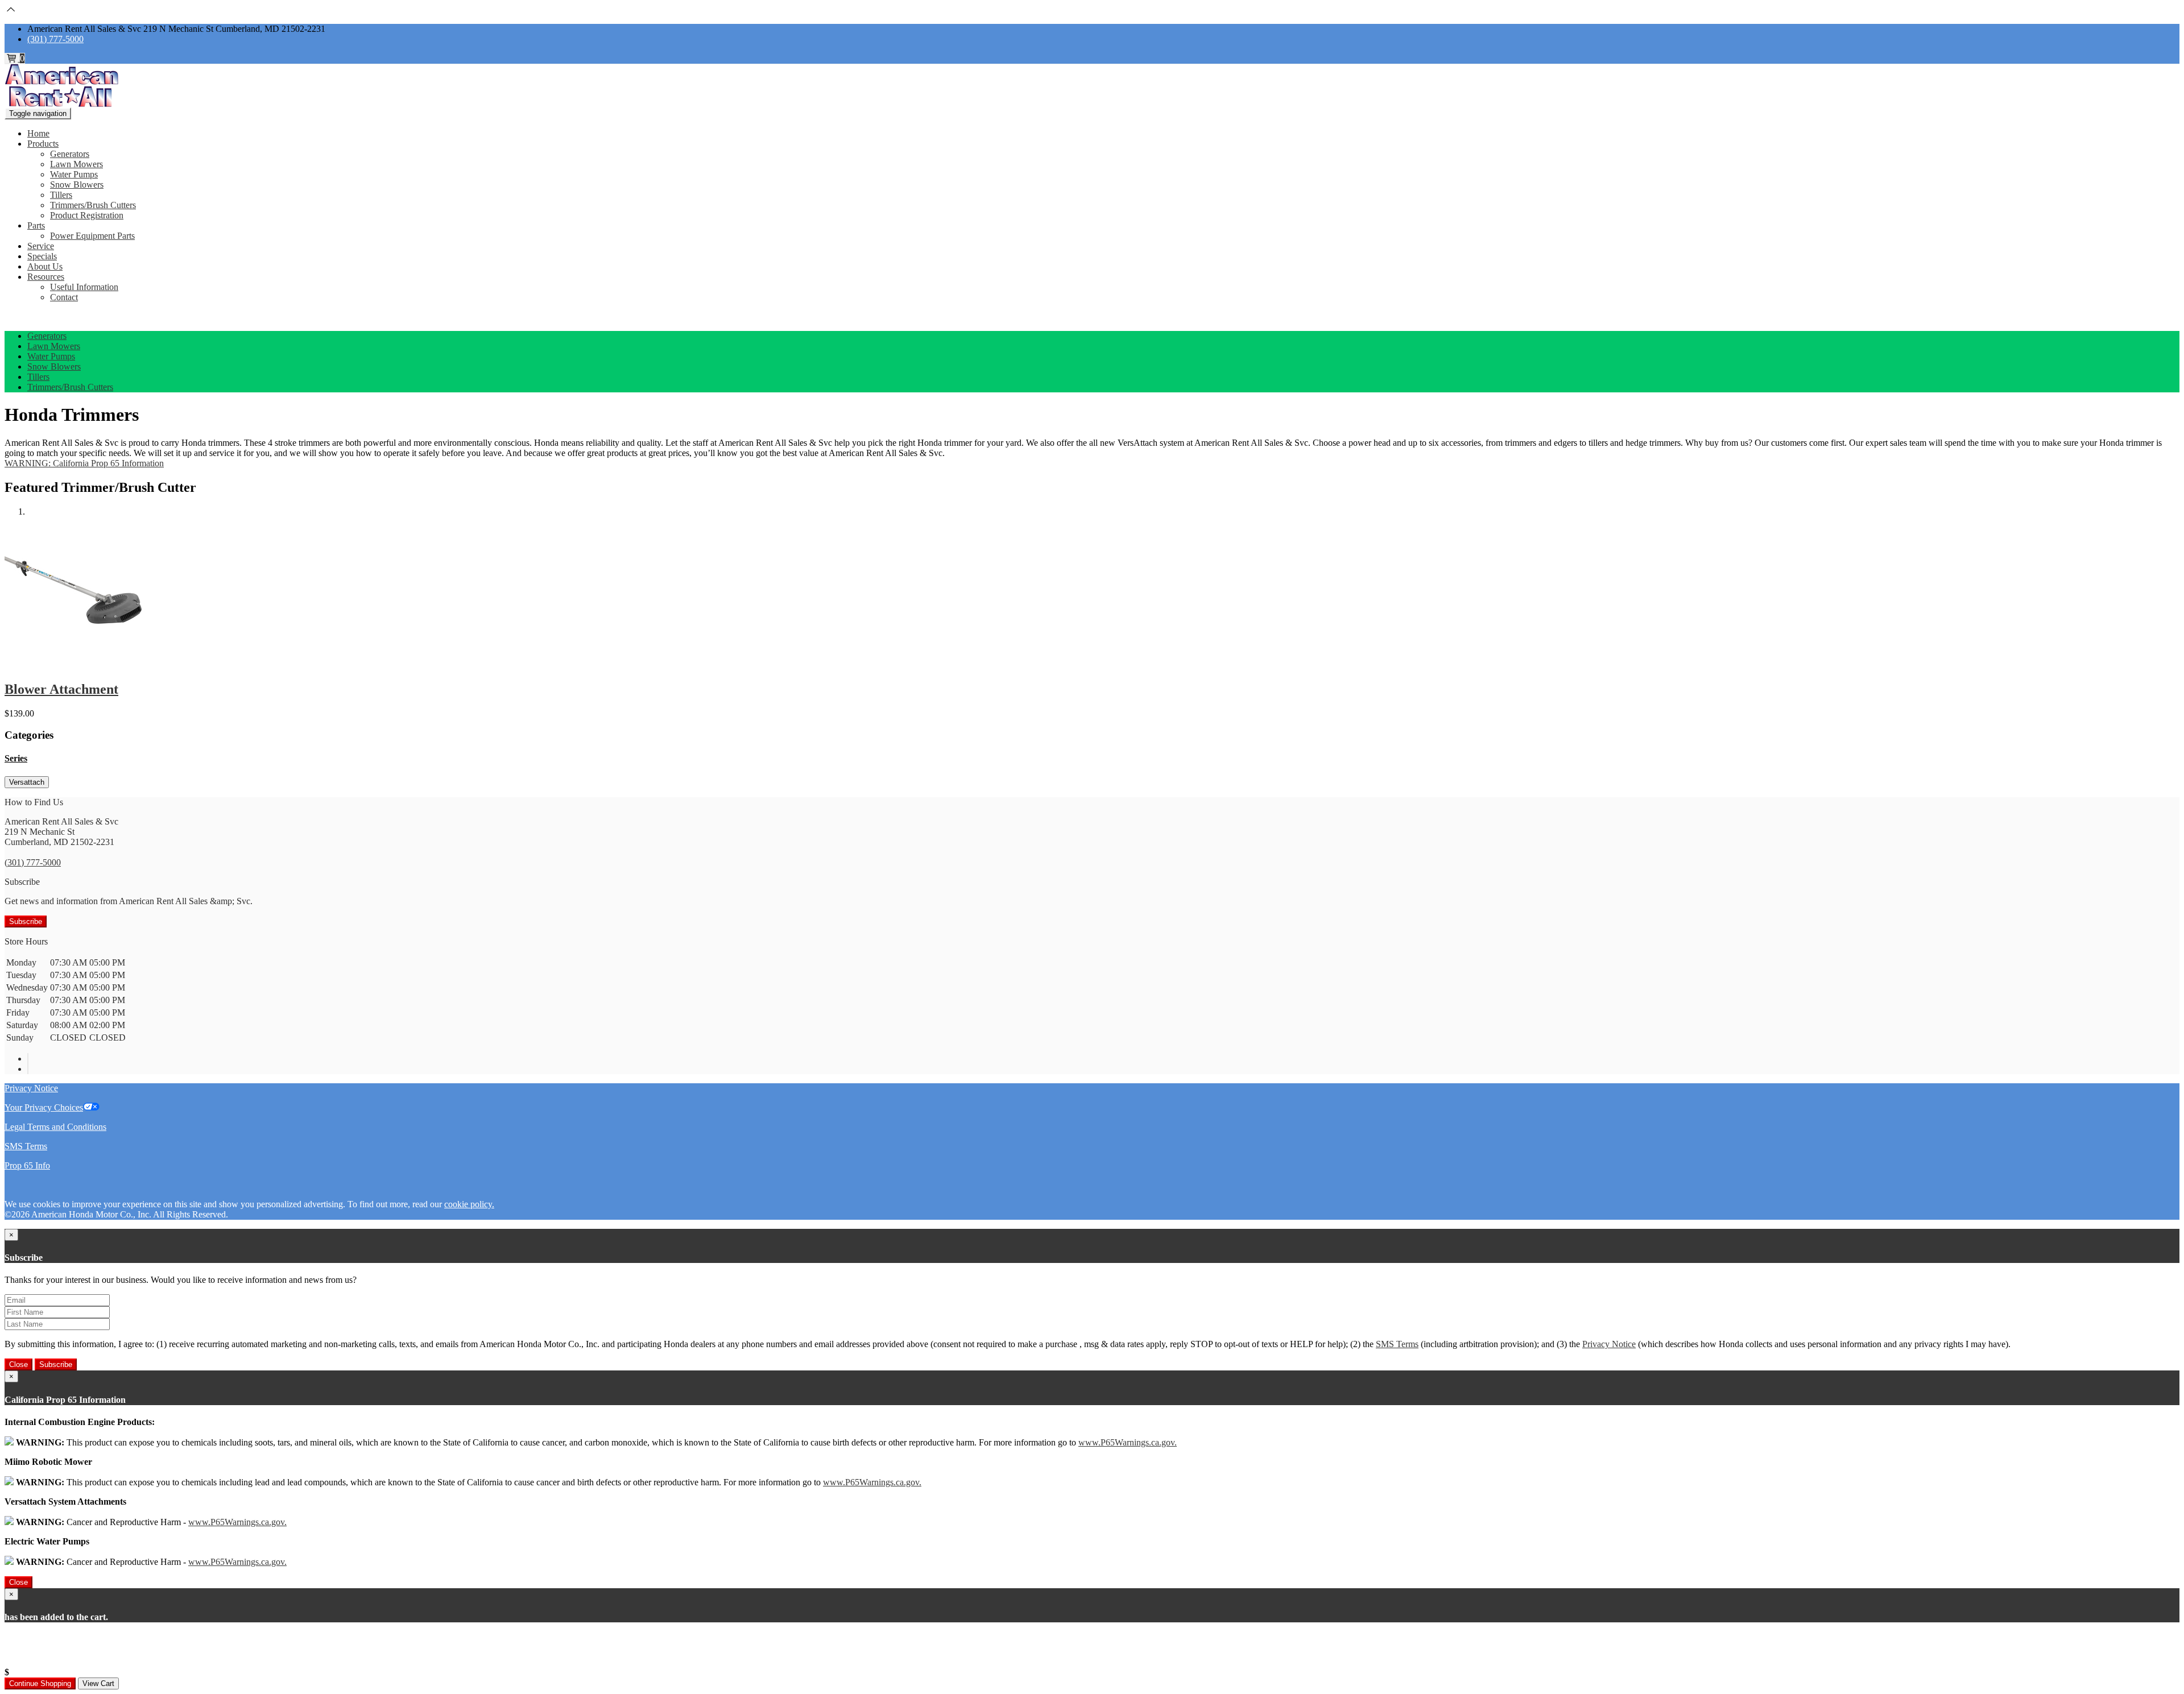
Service (41, 246)
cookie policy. (469, 1204)
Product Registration (87, 215)
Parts (36, 225)
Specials (42, 256)
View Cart (98, 1683)
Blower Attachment (61, 689)
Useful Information (84, 287)
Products (43, 144)
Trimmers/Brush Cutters (93, 205)
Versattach (27, 782)
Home (38, 133)
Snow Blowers (77, 185)
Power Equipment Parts (92, 236)
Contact (64, 297)
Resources (46, 277)
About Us (45, 266)
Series (16, 758)
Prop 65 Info (27, 1165)
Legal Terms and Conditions (55, 1127)
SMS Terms (26, 1146)
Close (18, 1364)
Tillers (61, 195)
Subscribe (26, 921)
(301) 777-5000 (55, 39)
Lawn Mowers (76, 164)
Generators (70, 154)
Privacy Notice (31, 1088)
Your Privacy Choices (44, 1107)
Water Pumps (74, 174)
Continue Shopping (40, 1683)
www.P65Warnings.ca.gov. (1128, 1442)
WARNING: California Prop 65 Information (84, 463)
